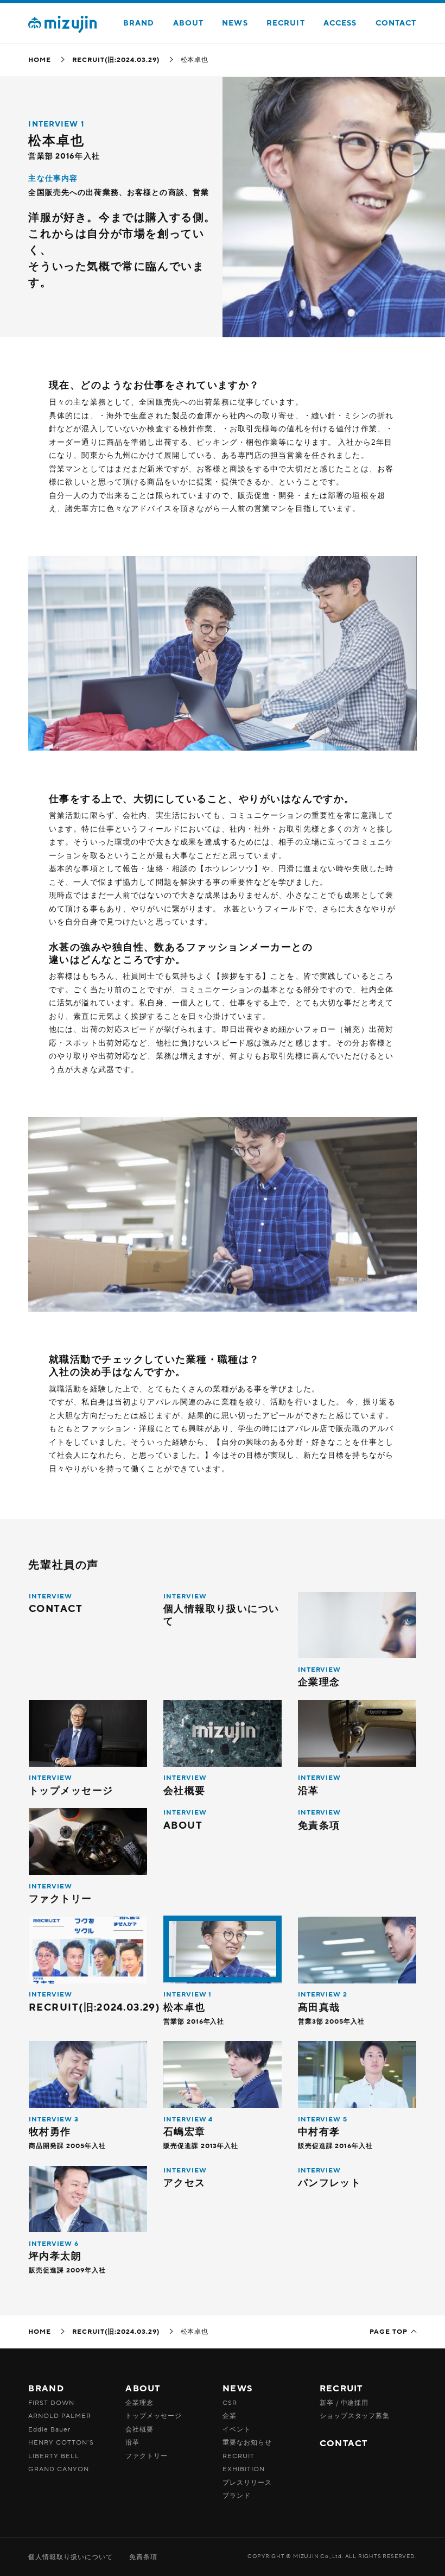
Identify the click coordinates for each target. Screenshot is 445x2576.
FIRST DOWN (51, 2403)
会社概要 (139, 2429)
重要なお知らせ (247, 2442)
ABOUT (189, 23)
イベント (237, 2429)
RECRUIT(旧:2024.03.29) (116, 60)
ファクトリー (147, 2456)
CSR (230, 2403)
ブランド (237, 2496)
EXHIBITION (244, 2469)
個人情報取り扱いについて (71, 2557)
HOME (40, 60)
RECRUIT (286, 23)
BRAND (139, 23)
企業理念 (139, 2403)
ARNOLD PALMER (59, 2416)
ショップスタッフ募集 (355, 2416)
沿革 (132, 2442)
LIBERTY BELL (54, 2456)
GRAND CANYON (59, 2469)
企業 (230, 2416)
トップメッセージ (154, 2416)
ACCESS (340, 23)
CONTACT (396, 23)
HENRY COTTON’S (61, 2442)
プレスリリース (247, 2483)
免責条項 (143, 2557)
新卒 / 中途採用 (344, 2403)
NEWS (235, 23)
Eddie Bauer (49, 2429)
